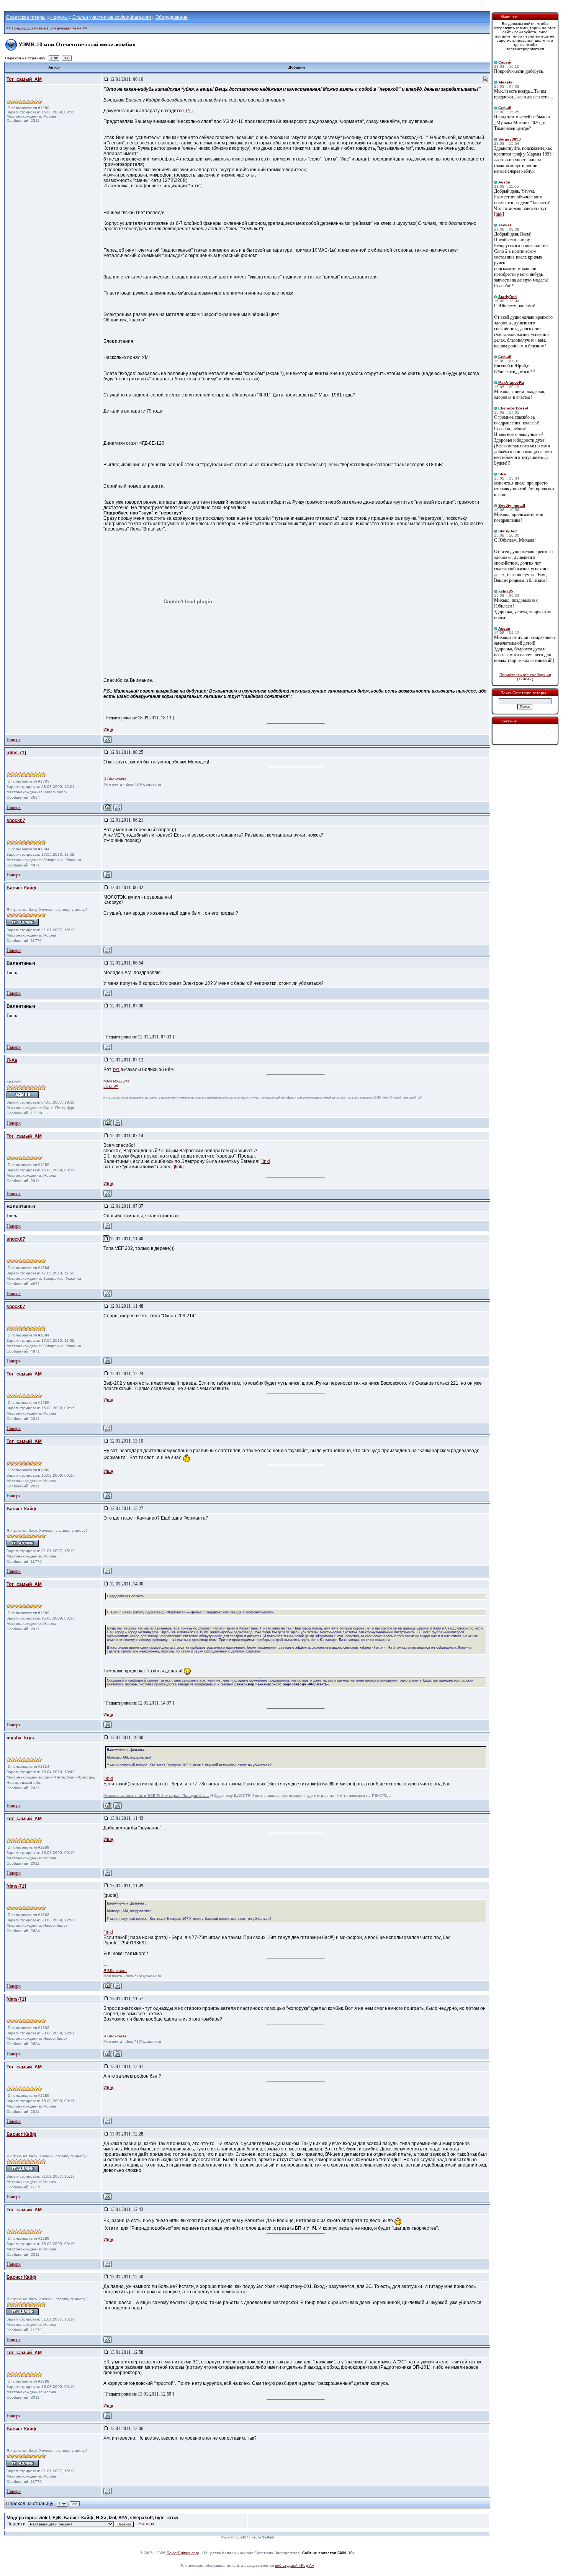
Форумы (59, 17)
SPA (502, 474)
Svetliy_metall (512, 505)
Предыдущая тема (29, 28)
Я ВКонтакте (115, 779)
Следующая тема (65, 28)
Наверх (14, 740)
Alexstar (506, 82)
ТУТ (189, 111)
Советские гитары (26, 17)
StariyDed (507, 297)
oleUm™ (111, 1087)
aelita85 (506, 591)
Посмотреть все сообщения (525, 675)
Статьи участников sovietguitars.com (112, 17)
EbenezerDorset (513, 408)
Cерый (505, 62)
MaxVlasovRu (511, 382)
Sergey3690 (510, 139)
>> (67, 58)
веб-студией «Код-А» (295, 2565)
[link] (265, 1161)
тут (116, 1069)
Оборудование (172, 17)
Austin (504, 182)
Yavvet (505, 225)
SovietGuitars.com (183, 2553)
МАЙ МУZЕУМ (116, 1081)
